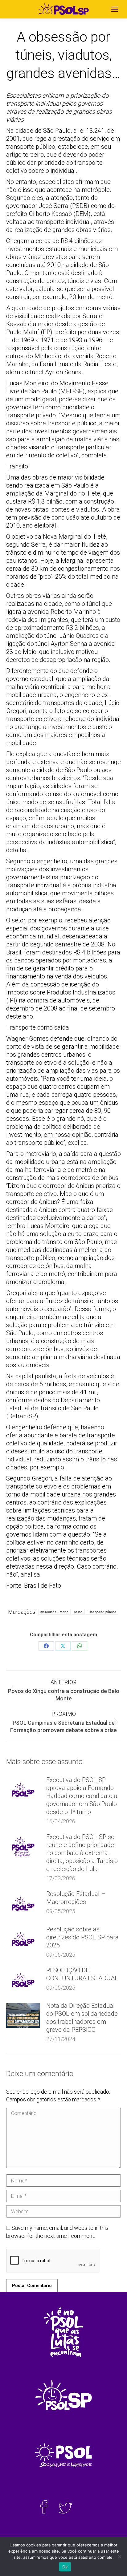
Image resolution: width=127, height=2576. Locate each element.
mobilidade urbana (54, 1612)
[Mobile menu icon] (115, 9)
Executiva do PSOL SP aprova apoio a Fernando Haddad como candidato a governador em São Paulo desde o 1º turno (82, 1796)
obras (78, 1612)
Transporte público (102, 1612)
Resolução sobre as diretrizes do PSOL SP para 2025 (82, 1937)
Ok (65, 2567)
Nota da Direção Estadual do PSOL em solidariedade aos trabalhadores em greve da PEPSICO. (82, 2018)
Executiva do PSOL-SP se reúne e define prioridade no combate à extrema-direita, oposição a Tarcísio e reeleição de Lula (82, 1853)
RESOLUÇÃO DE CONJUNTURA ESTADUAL (82, 1974)
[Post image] (23, 1790)
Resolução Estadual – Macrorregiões (76, 1898)
